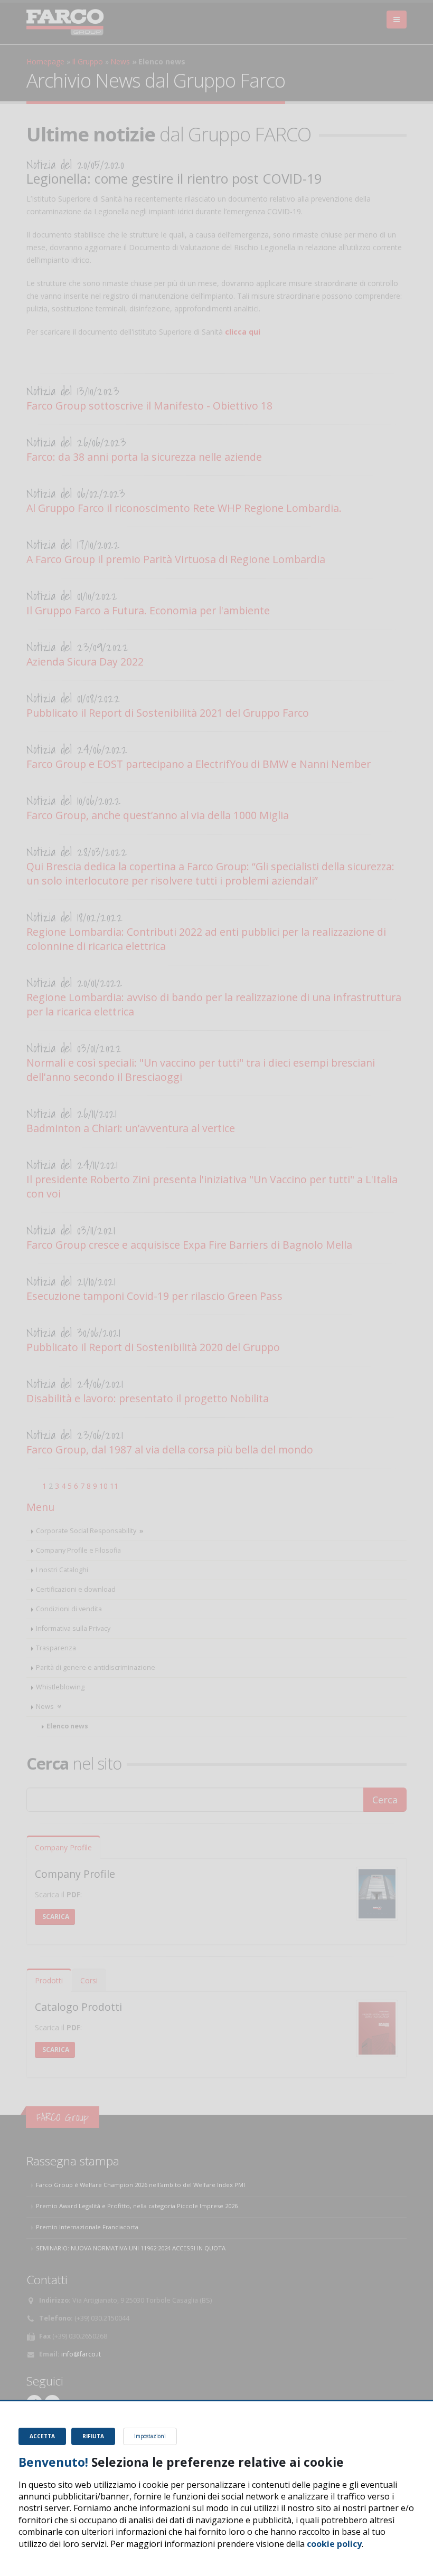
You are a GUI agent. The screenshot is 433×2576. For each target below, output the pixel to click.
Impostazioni (150, 2436)
